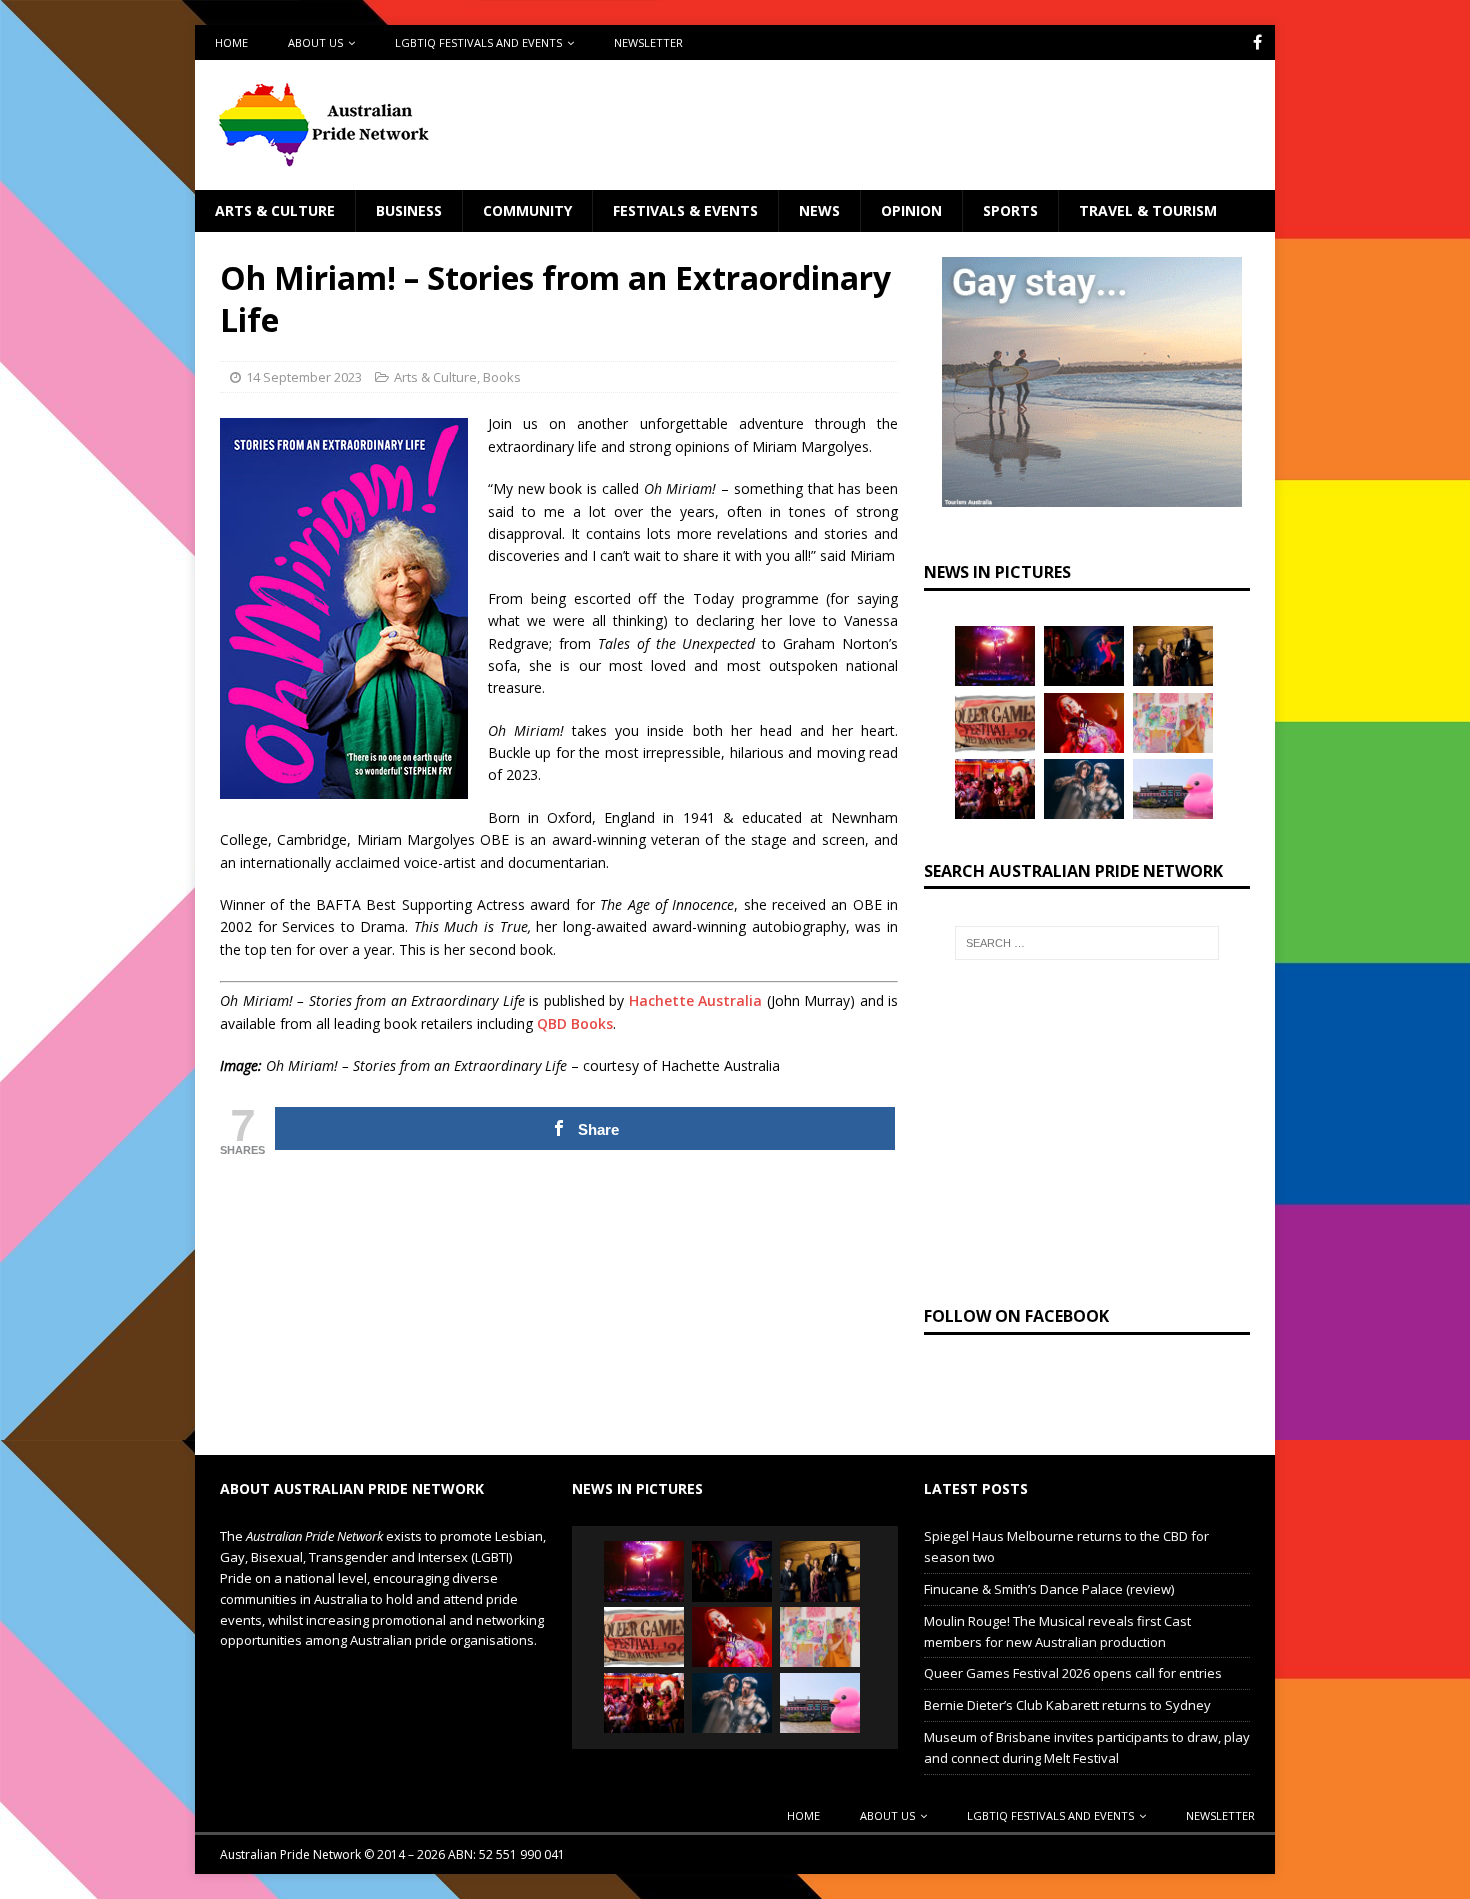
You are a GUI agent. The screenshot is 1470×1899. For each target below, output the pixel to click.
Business (409, 210)
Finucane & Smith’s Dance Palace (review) (1049, 1589)
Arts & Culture (275, 210)
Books (502, 377)
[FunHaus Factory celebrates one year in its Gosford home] (995, 789)
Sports (1010, 210)
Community (527, 210)
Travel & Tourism (1148, 210)
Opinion (911, 210)
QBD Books (575, 1023)
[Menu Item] (1257, 42)
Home (231, 42)
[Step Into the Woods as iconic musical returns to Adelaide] (1084, 789)
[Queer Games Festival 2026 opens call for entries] (995, 723)
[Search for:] (1087, 943)
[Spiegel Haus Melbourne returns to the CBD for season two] (995, 656)
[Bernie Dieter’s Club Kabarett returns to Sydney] (1084, 723)
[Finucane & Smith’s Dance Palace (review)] (1084, 656)
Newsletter (648, 42)
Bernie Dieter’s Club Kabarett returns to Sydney (1067, 1705)
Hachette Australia (696, 1000)
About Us (315, 42)
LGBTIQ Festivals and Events (478, 42)
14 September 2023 (304, 377)
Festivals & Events (685, 210)
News (819, 210)
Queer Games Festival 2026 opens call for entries (1073, 1673)
